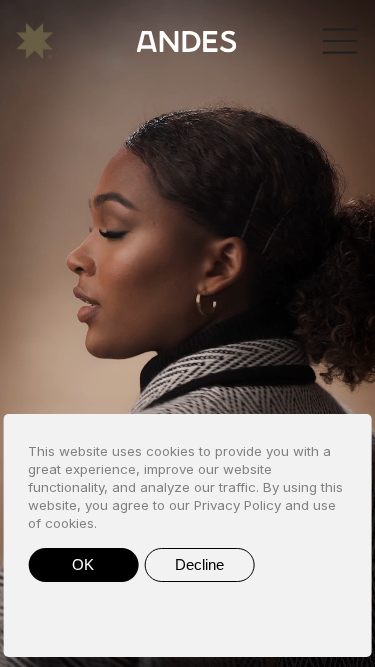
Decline (199, 564)
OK (83, 564)
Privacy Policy (237, 505)
